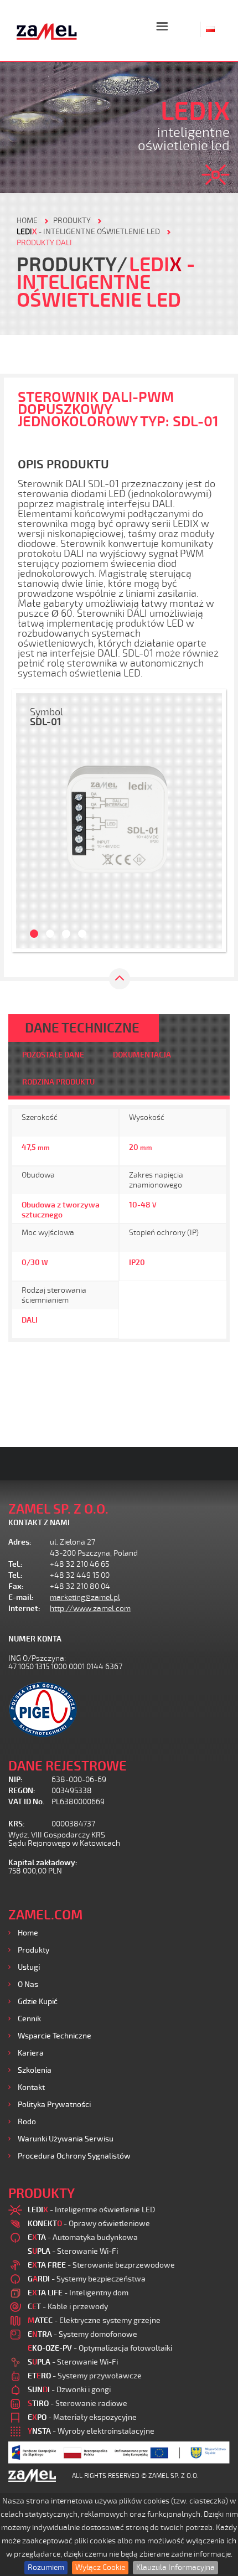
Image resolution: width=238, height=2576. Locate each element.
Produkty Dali (44, 243)
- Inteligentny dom (78, 2293)
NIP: (15, 1780)
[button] (29, 821)
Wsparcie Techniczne (55, 2036)
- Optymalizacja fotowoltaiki (100, 2348)
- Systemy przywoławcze (85, 2376)
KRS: (17, 1824)
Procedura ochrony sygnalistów (74, 2156)
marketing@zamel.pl (85, 1597)
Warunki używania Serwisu (66, 2139)
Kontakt (31, 2087)
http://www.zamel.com (90, 1609)
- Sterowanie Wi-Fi (73, 2251)
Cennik (29, 2019)
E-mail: (21, 1597)
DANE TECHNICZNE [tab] (82, 1028)
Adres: (20, 1542)
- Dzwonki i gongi (69, 2390)
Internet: (24, 1609)
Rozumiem (46, 2567)
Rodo (27, 2122)
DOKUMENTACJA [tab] (142, 1055)
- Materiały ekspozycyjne (82, 2417)
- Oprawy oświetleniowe (89, 2224)
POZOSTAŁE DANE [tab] (53, 1055)
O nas (28, 1984)
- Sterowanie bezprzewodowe (101, 2265)
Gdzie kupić (38, 2002)
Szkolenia (35, 2070)
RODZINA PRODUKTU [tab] (58, 1082)
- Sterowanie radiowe (77, 2404)
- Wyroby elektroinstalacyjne (91, 2431)
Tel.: (15, 1564)
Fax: (16, 1586)
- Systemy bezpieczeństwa (87, 2279)
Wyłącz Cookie (100, 2567)
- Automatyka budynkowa (83, 2237)
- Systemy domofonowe (82, 2334)
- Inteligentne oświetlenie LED (88, 232)
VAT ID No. (26, 1802)
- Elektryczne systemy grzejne (94, 2321)
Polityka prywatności (54, 2105)
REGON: (22, 1791)
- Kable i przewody (68, 2307)
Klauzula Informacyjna (175, 2567)
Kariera (31, 2053)
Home (28, 1933)
